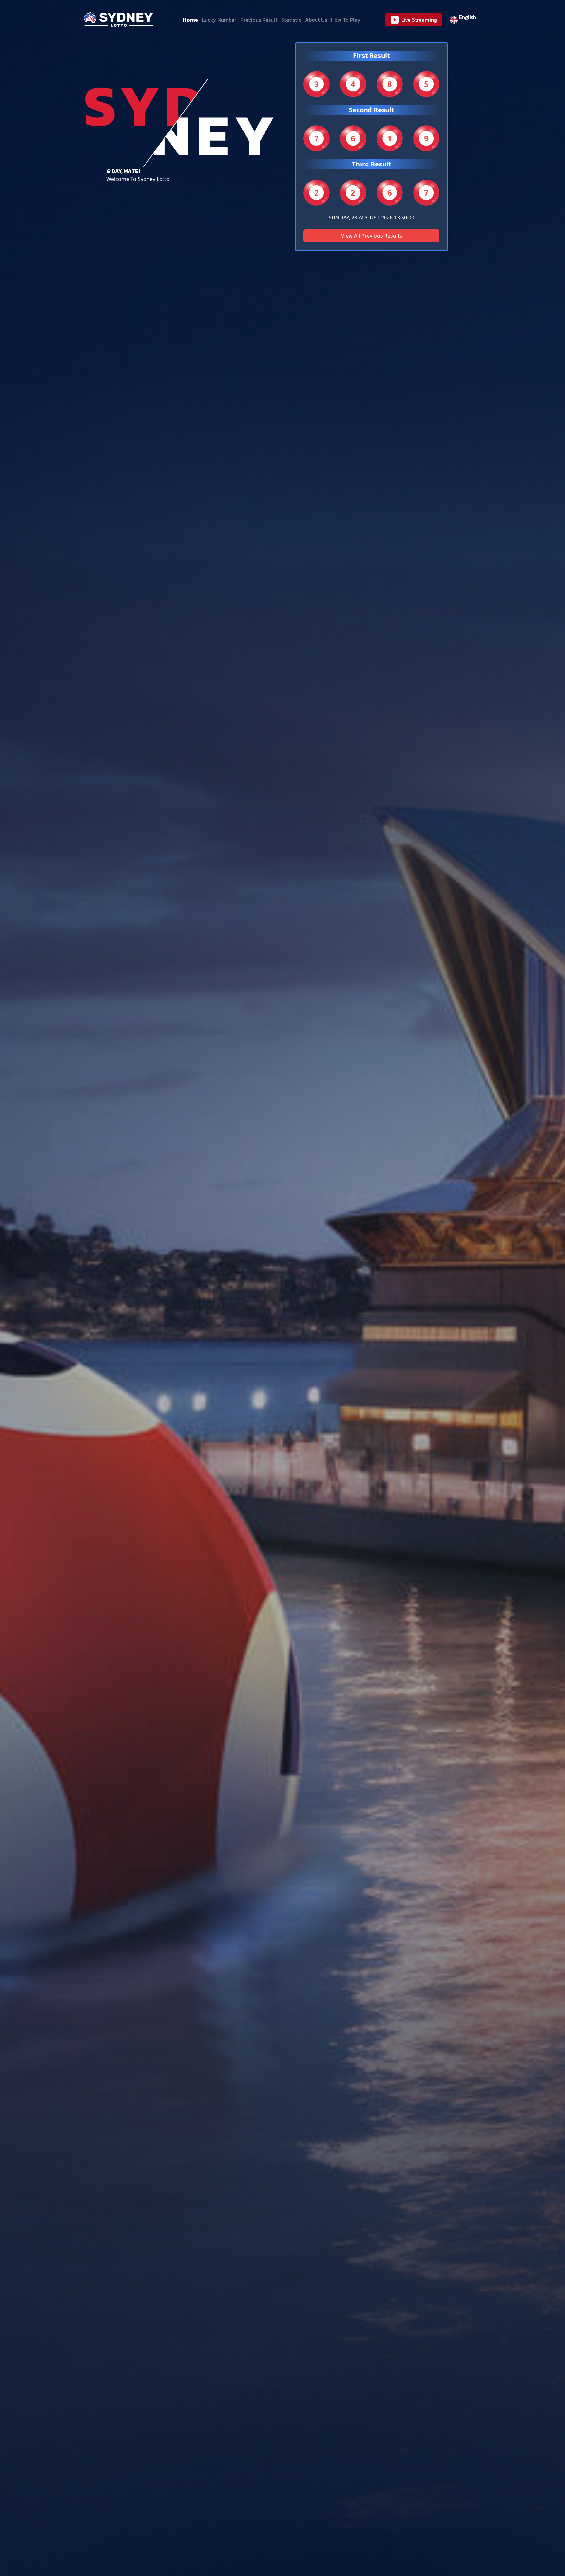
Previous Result (259, 20)
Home (190, 20)
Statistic (291, 20)
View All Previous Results (372, 236)
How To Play (346, 20)
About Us (316, 20)
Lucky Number (219, 20)
